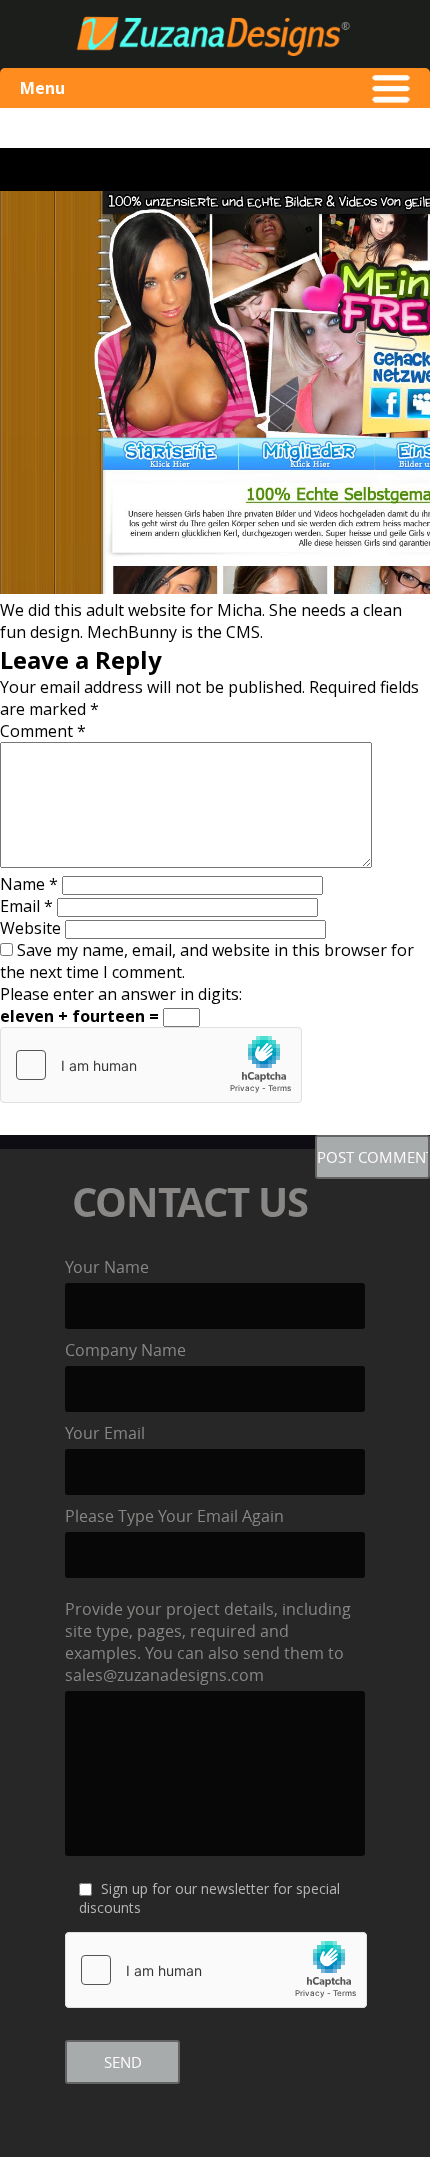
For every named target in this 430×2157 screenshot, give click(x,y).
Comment (43, 731)
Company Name (125, 1350)
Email (26, 906)
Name (29, 884)
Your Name (107, 1267)
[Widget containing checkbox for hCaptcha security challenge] (151, 1065)
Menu (42, 88)
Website (30, 928)
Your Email (105, 1433)
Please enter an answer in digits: (121, 994)
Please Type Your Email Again (174, 1516)
